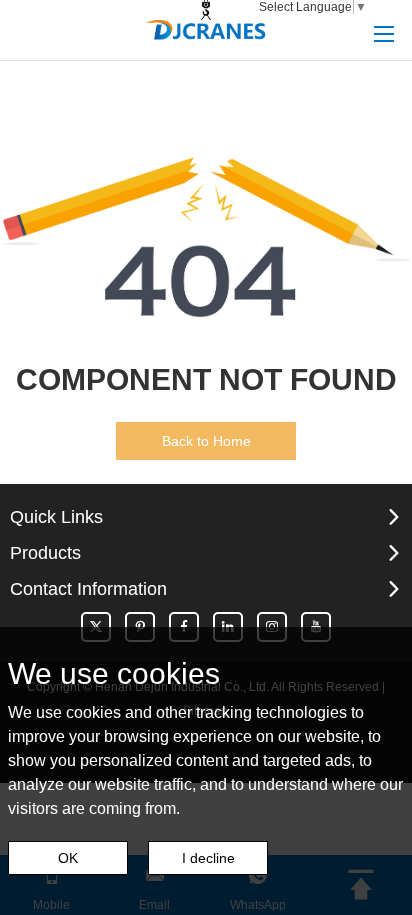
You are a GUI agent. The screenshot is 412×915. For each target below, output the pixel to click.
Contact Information (88, 589)
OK (68, 858)
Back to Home (206, 441)
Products (45, 553)
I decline (208, 858)
